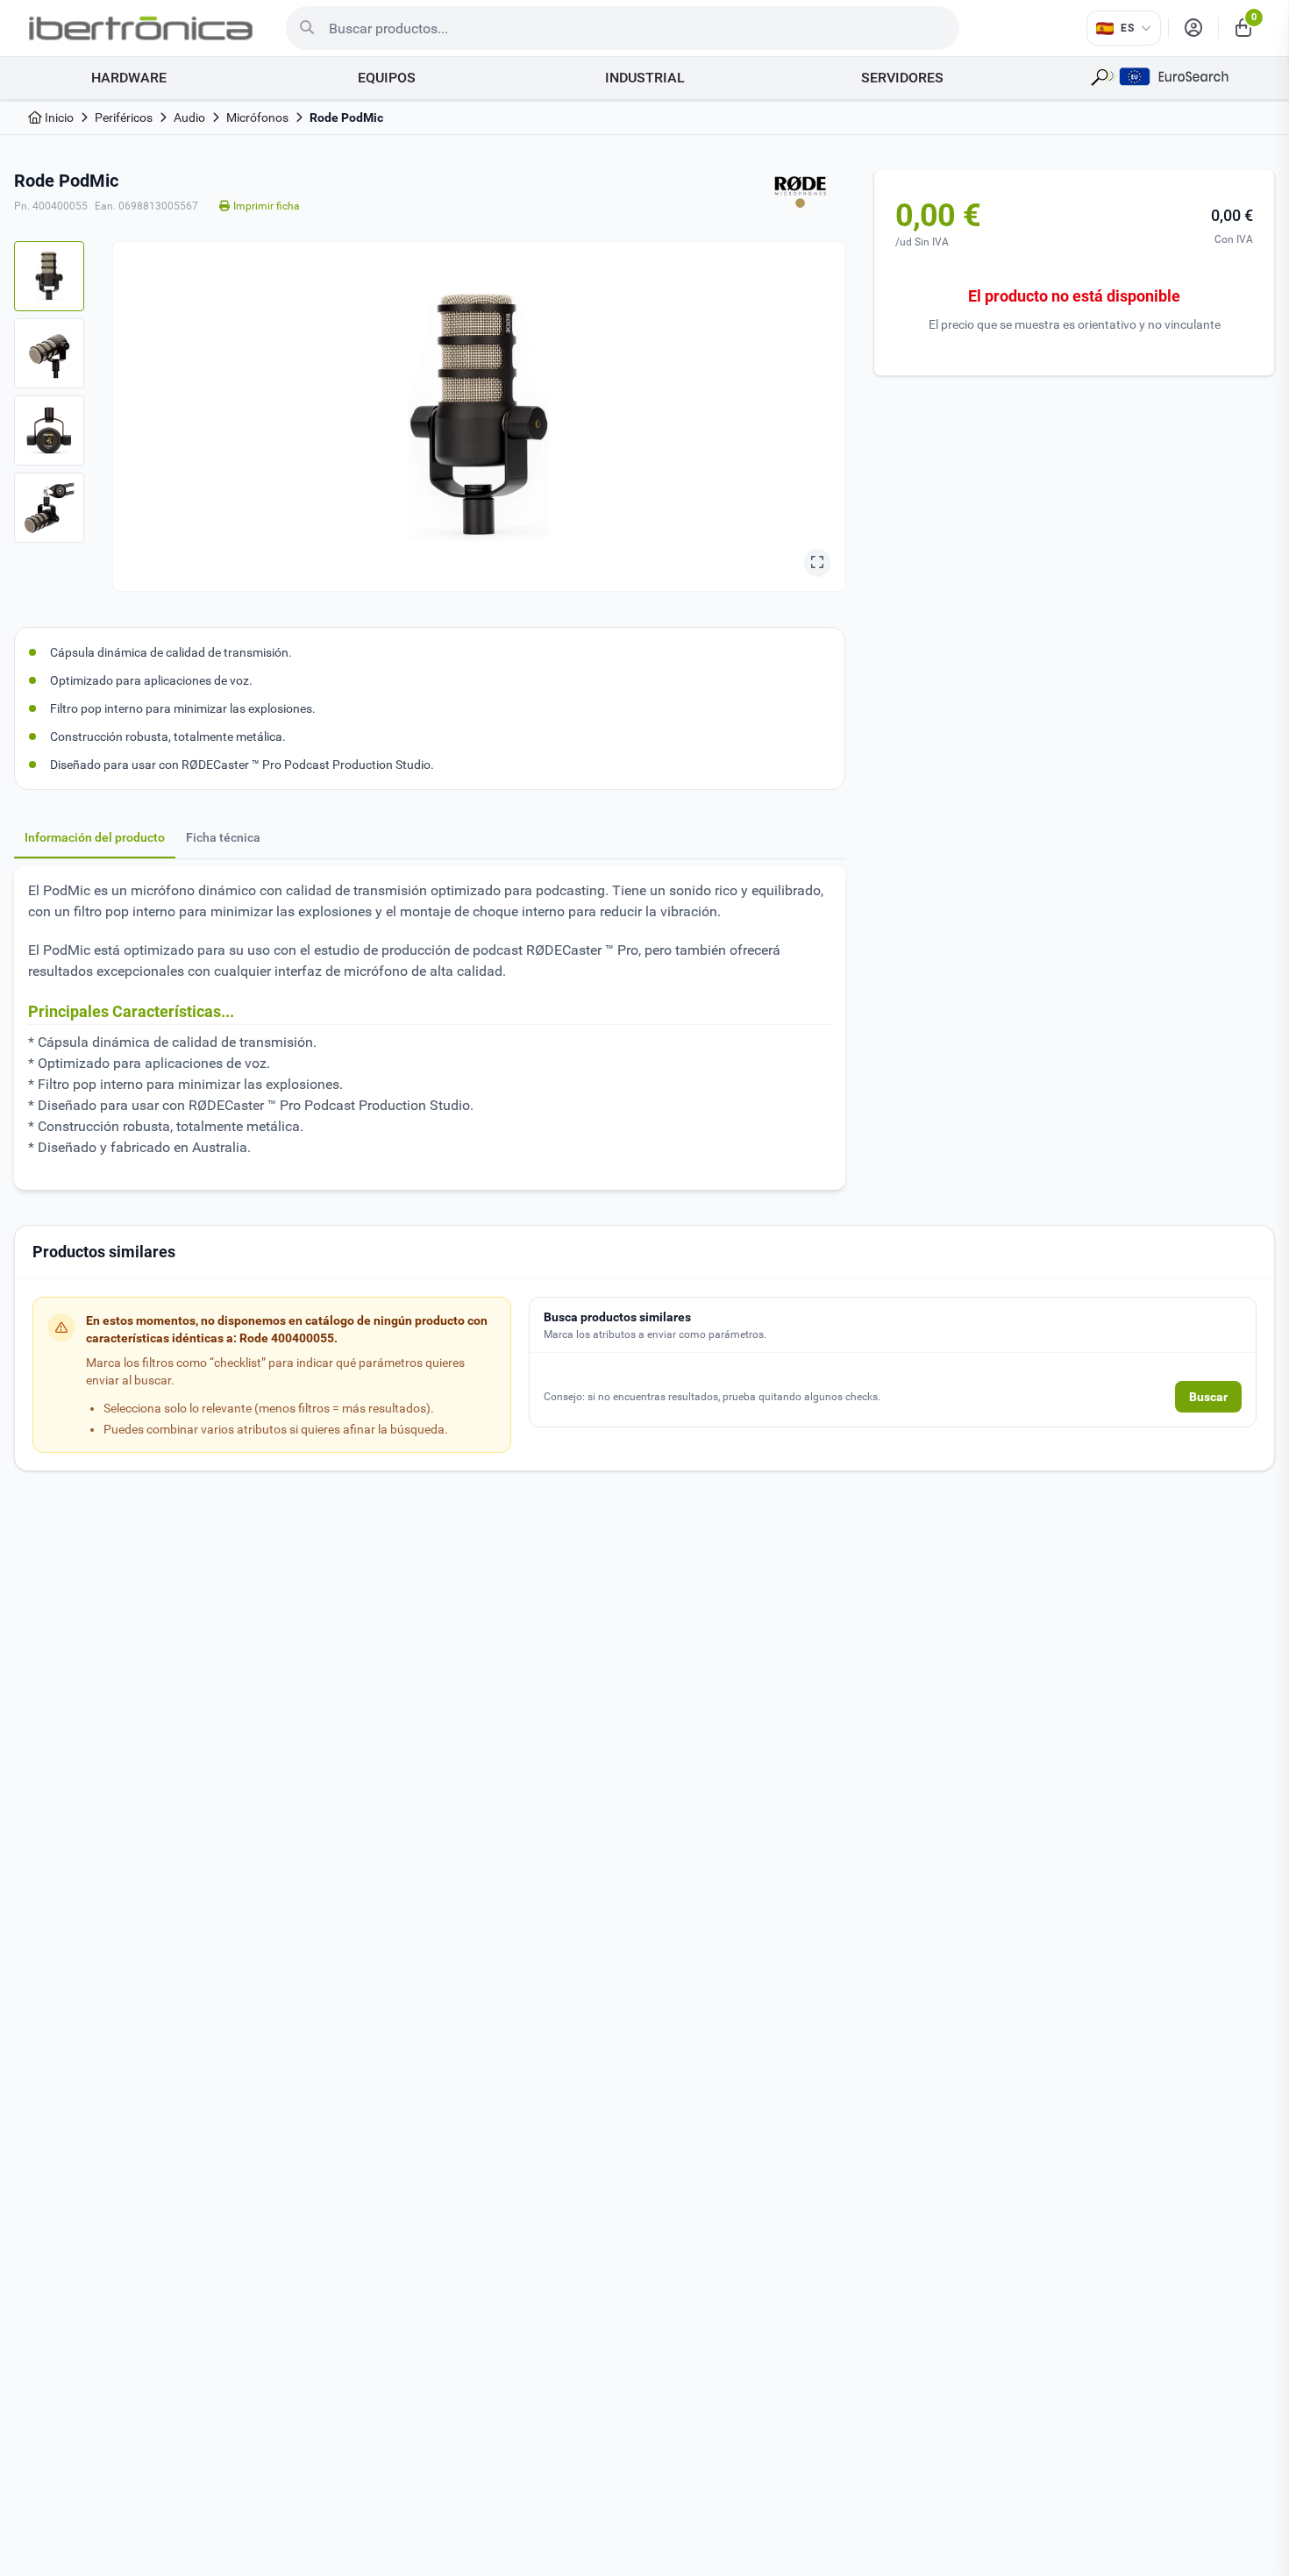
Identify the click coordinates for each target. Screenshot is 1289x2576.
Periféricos (124, 117)
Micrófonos (257, 117)
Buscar (1208, 1397)
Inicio (58, 117)
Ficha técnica (223, 837)
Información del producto (95, 837)
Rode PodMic (346, 117)
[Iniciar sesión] (1193, 28)
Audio (189, 117)
